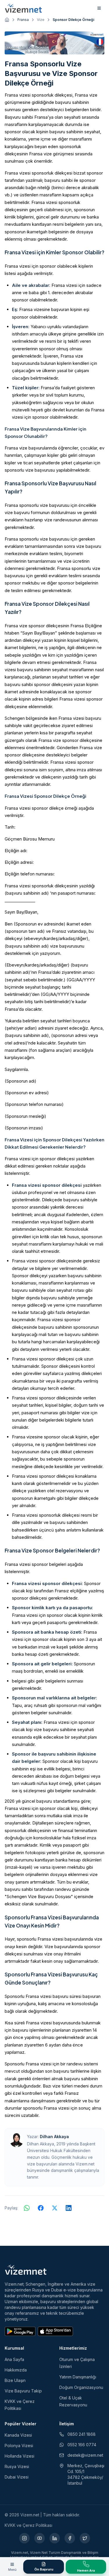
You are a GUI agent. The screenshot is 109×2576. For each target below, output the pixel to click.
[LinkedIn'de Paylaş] (69, 2208)
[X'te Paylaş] (55, 2208)
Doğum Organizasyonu (81, 2387)
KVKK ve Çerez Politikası (28, 2525)
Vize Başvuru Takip (23, 2391)
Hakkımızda (16, 2370)
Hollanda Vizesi (19, 2456)
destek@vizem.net (85, 2455)
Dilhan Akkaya (54, 2137)
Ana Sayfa (14, 2359)
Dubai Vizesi (17, 2477)
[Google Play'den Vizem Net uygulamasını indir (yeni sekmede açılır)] (20, 2331)
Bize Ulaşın (15, 2380)
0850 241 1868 (82, 2434)
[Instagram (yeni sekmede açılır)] (24, 2538)
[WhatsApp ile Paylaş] (27, 2208)
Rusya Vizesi (17, 2466)
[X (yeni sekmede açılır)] (85, 2538)
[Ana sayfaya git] (7, 20)
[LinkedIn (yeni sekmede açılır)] (55, 2538)
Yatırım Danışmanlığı (78, 2377)
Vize (41, 20)
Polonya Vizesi (19, 2446)
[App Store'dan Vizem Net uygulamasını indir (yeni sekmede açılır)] (55, 2331)
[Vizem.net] (26, 2270)
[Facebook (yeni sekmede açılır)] (70, 2538)
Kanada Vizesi (18, 2435)
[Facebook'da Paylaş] (41, 2208)
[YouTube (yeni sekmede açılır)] (40, 2538)
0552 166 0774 (82, 2445)
